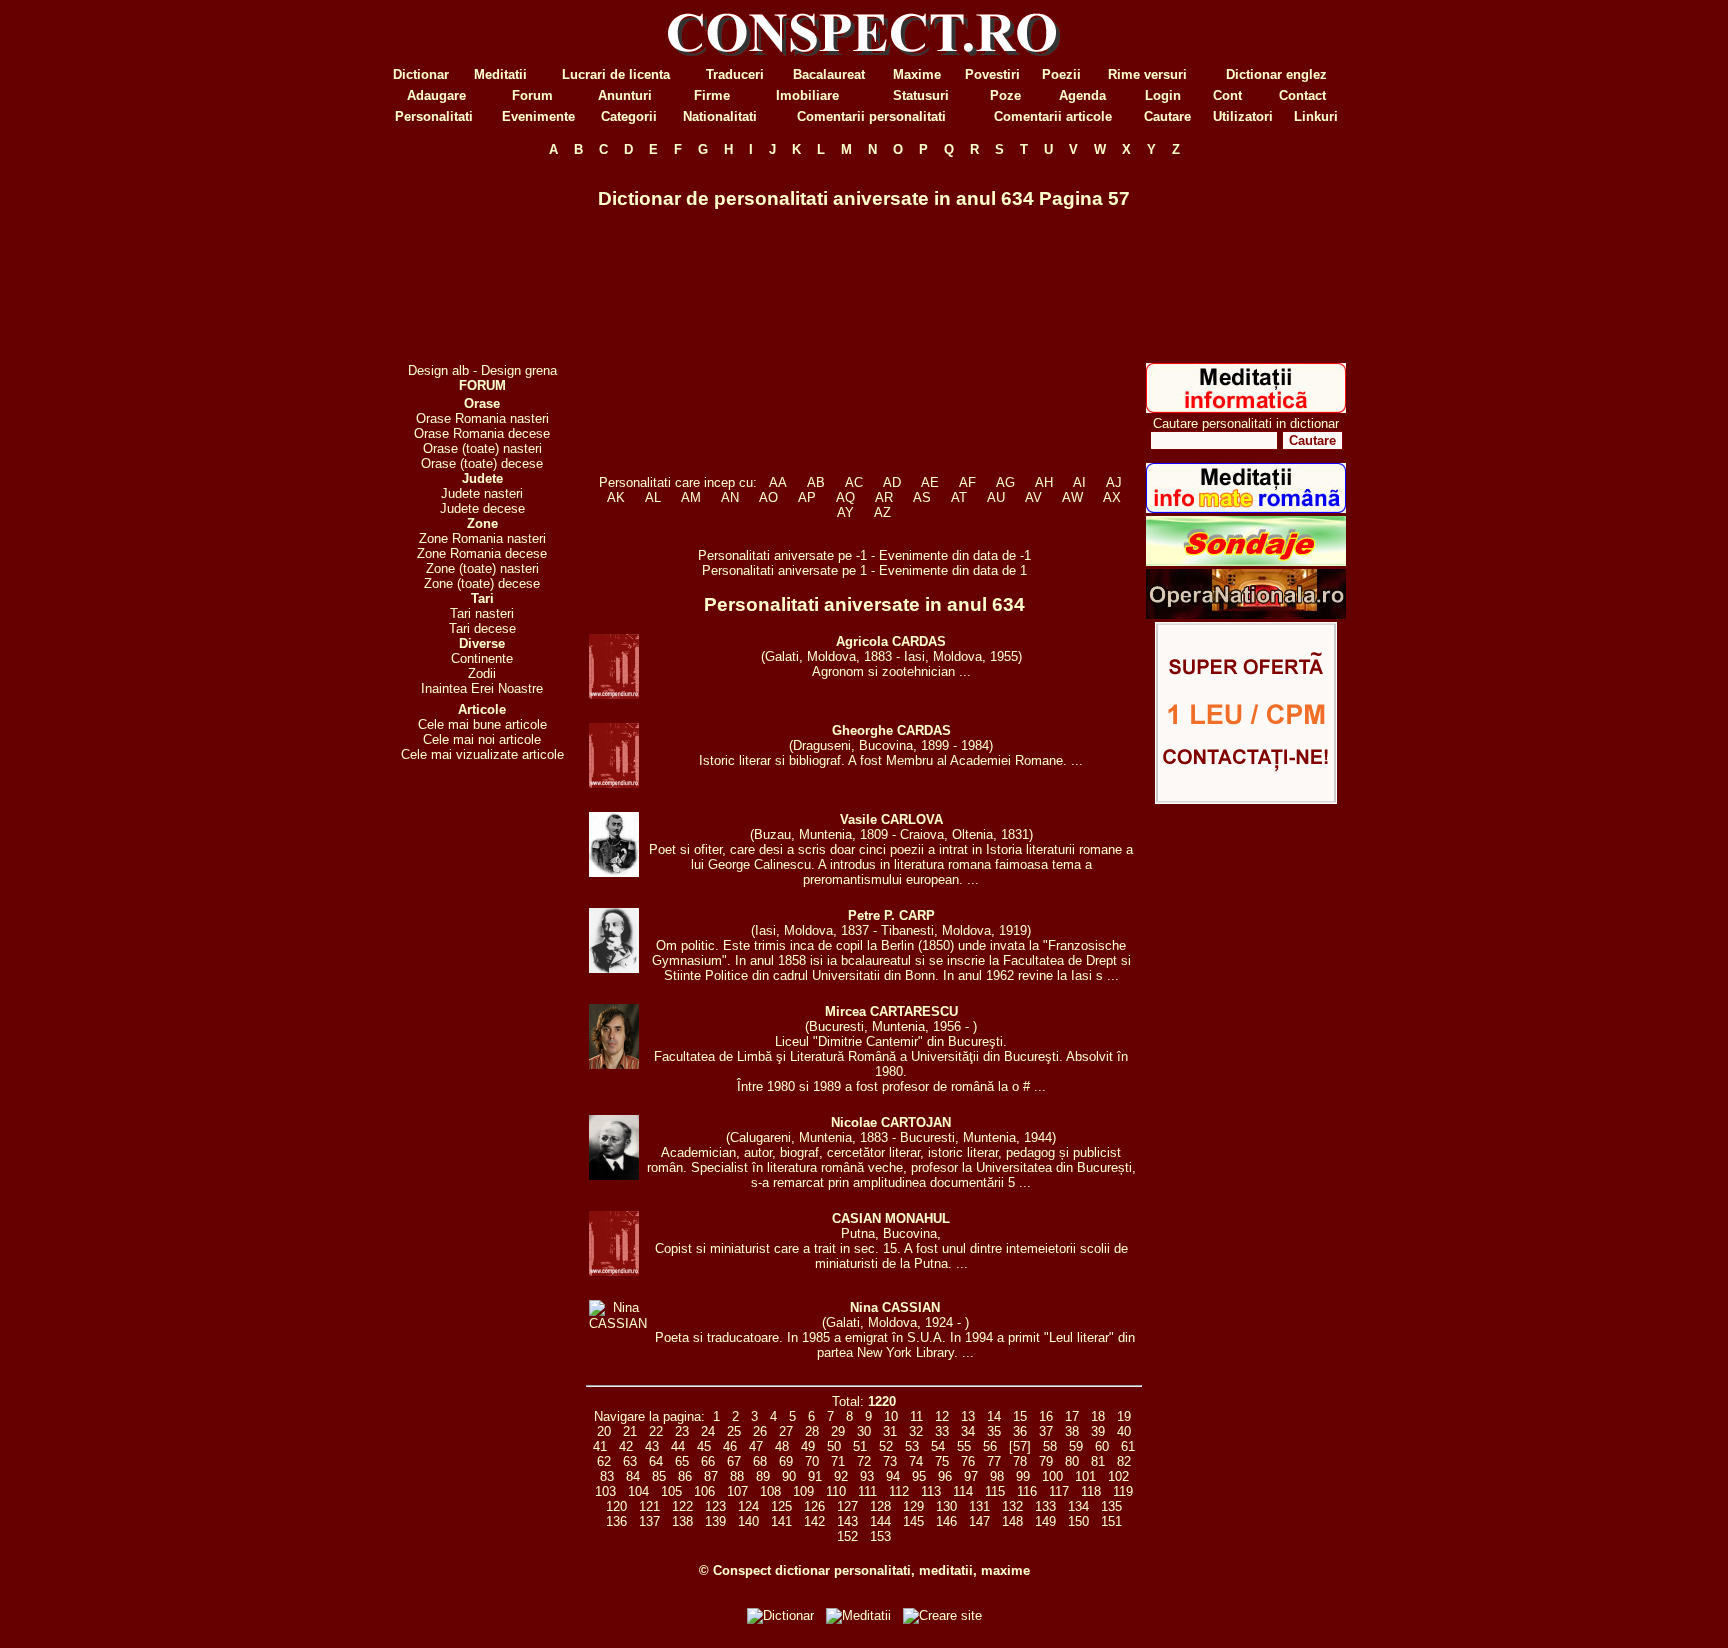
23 (682, 1431)
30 (864, 1431)
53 (912, 1446)
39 (1098, 1431)
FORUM (482, 385)
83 (607, 1476)
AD (892, 482)
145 (913, 1521)
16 (1046, 1416)
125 (781, 1506)
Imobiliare (807, 95)
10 (891, 1416)
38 (1072, 1431)
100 (1052, 1476)
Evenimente (538, 116)
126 (814, 1506)
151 (1111, 1521)
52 (886, 1446)
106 (704, 1491)
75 (942, 1461)
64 (656, 1461)
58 (1050, 1446)
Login (1163, 95)
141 (781, 1521)
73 (890, 1461)
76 (968, 1461)
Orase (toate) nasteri (482, 448)
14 (994, 1416)
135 (1111, 1506)
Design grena (519, 370)
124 (748, 1506)
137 (649, 1521)
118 (1091, 1491)
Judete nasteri (482, 493)
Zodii (482, 673)
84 (633, 1476)
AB (816, 482)
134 (1078, 1506)
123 (715, 1506)
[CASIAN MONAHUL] (614, 1271)
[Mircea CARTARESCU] (614, 1064)
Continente (482, 658)
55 (964, 1446)
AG (1005, 482)
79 (1046, 1461)
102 (1118, 1476)
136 (616, 1521)
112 (899, 1491)
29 (838, 1431)
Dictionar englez (1276, 74)
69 (786, 1461)
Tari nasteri (482, 613)
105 (671, 1491)
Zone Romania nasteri (482, 538)
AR (884, 497)
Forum (532, 95)
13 (968, 1416)
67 (734, 1461)
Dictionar (421, 74)
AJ (1114, 482)
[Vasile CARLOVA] (614, 872)
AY (845, 512)
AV (1033, 497)
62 (604, 1461)
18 (1098, 1416)
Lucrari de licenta (616, 74)
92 (841, 1476)
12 (942, 1416)
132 (1012, 1506)
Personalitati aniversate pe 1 (786, 570)
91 (815, 1476)
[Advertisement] (482, 260)
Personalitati (434, 116)
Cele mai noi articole (482, 739)
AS (922, 497)
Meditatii (500, 74)
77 (994, 1461)
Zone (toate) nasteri (482, 568)
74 (916, 1461)
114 (963, 1491)
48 (782, 1446)
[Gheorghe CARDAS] (614, 783)
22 (656, 1431)
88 (737, 1476)
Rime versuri (1147, 74)
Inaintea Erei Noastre (482, 688)
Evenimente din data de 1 (953, 570)
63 (630, 1461)
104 (638, 1491)
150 (1078, 1521)
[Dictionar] (780, 1615)
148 (1012, 1521)
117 (1059, 1491)
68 (760, 1461)
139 (715, 1521)
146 (946, 1521)
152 (847, 1536)
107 (737, 1491)
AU (996, 497)
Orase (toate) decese (482, 463)
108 (770, 1491)
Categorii (629, 116)
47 (756, 1446)
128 (880, 1506)
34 (968, 1431)
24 (708, 1431)
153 (880, 1536)
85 (659, 1476)
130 (946, 1506)
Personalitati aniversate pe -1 (784, 555)
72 (864, 1461)
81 (1098, 1461)
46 (730, 1446)
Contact (1302, 95)
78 (1020, 1461)
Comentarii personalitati (871, 116)
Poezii (1061, 74)
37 (1046, 1431)
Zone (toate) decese (482, 583)
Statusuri (921, 95)
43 (652, 1446)
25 (734, 1431)
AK (616, 497)
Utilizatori (1243, 116)
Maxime (917, 74)
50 (834, 1446)
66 (708, 1461)
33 (942, 1431)
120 (616, 1506)
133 (1045, 1506)
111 (867, 1491)
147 (979, 1521)
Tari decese (482, 628)
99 (1023, 1476)
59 (1076, 1446)
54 (938, 1446)
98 (997, 1476)
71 (838, 1461)
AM (691, 497)
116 (1027, 1491)
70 (812, 1461)
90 (789, 1476)
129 (913, 1506)
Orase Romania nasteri (482, 418)
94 (893, 1476)
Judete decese (482, 508)
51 (860, 1446)
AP (807, 497)
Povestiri (992, 74)
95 (919, 1476)
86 (685, 1476)
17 (1072, 1416)
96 (945, 1476)
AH (1044, 482)
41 (600, 1446)
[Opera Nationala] (1246, 614)
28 (812, 1431)
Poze (1005, 95)
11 (916, 1416)
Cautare (1167, 116)
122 (682, 1506)
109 (803, 1491)
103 (605, 1491)
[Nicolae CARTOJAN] (614, 1175)
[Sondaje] (1246, 561)
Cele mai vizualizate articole (482, 754)
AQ (845, 497)
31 (890, 1431)
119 (1123, 1491)
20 (604, 1431)
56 (990, 1446)
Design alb (438, 370)
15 (1020, 1416)
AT (959, 497)
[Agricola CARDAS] (614, 694)
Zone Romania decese (482, 553)
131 (979, 1506)
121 (649, 1506)
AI (1079, 482)
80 (1072, 1461)
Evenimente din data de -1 (955, 555)
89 (763, 1476)
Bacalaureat (829, 74)
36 (1020, 1431)
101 (1085, 1476)
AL (653, 497)
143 (847, 1521)
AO (768, 497)
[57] (1020, 1446)
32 (916, 1431)
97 (971, 1476)
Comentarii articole (1053, 116)
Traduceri (735, 74)
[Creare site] (1246, 799)
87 (711, 1476)
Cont (1227, 95)
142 (814, 1521)
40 (1124, 1431)
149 (1045, 1521)
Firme (712, 95)
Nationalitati (720, 116)
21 (630, 1431)
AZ (882, 512)
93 (867, 1476)
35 (994, 1431)
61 (1128, 1446)
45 (704, 1446)
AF (967, 482)
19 (1124, 1416)
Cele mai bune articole (482, 724)
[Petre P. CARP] (614, 968)
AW (1072, 497)
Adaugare (436, 95)
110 (836, 1491)
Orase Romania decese (482, 433)
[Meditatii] (1246, 408)
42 (626, 1446)
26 (760, 1431)
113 (931, 1491)
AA (778, 482)
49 (808, 1446)
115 (995, 1491)
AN (730, 497)
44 (678, 1446)
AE (930, 482)
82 (1124, 1461)
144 (880, 1521)
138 (682, 1521)
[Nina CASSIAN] (618, 1323)
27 (786, 1431)
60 (1102, 1446)
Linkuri (1316, 116)
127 (847, 1506)
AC (854, 482)
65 (682, 1461)
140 (748, 1521)
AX (1112, 497)
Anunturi (625, 95)
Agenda (1082, 95)
